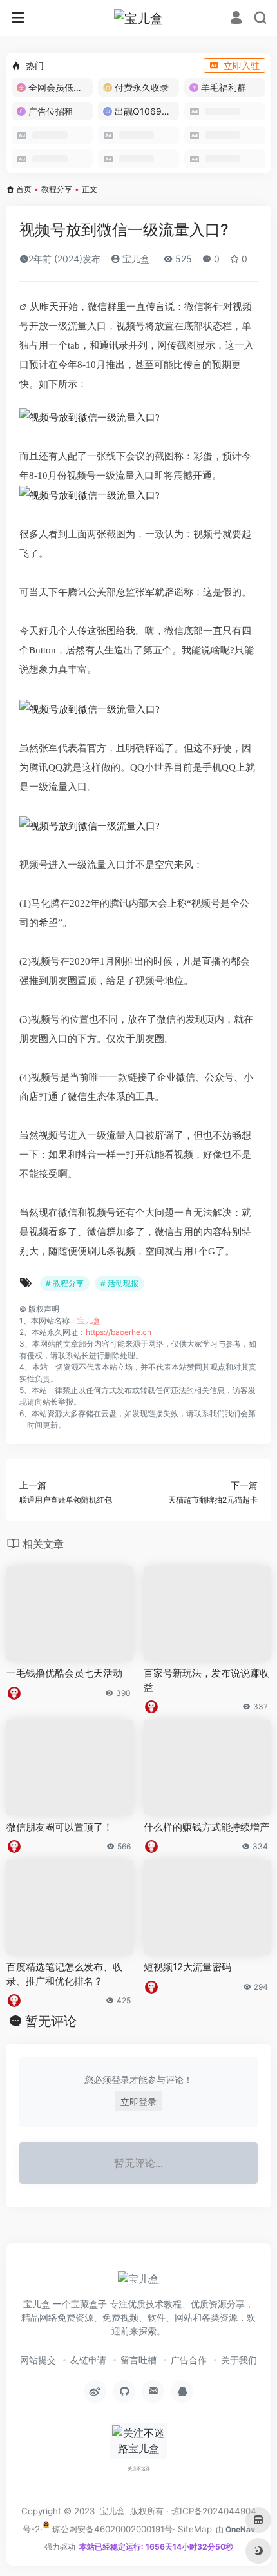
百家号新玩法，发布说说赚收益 (206, 1680)
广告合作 (189, 2360)
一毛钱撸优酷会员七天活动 (64, 1673)
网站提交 (38, 2360)
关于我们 (239, 2360)
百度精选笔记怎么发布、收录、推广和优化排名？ (64, 1974)
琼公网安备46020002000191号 (111, 2529)
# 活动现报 (119, 1283)
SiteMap (195, 2529)
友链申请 (88, 2360)
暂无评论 (51, 2021)
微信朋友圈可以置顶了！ (60, 1827)
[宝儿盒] (138, 18)
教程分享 (57, 189)
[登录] (236, 19)
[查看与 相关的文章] (24, 307)
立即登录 (138, 2101)
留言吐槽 (138, 2360)
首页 (24, 189)
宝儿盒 (135, 259)
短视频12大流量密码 (187, 1967)
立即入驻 (242, 65)
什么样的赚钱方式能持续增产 (206, 1827)
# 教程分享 (65, 1283)
